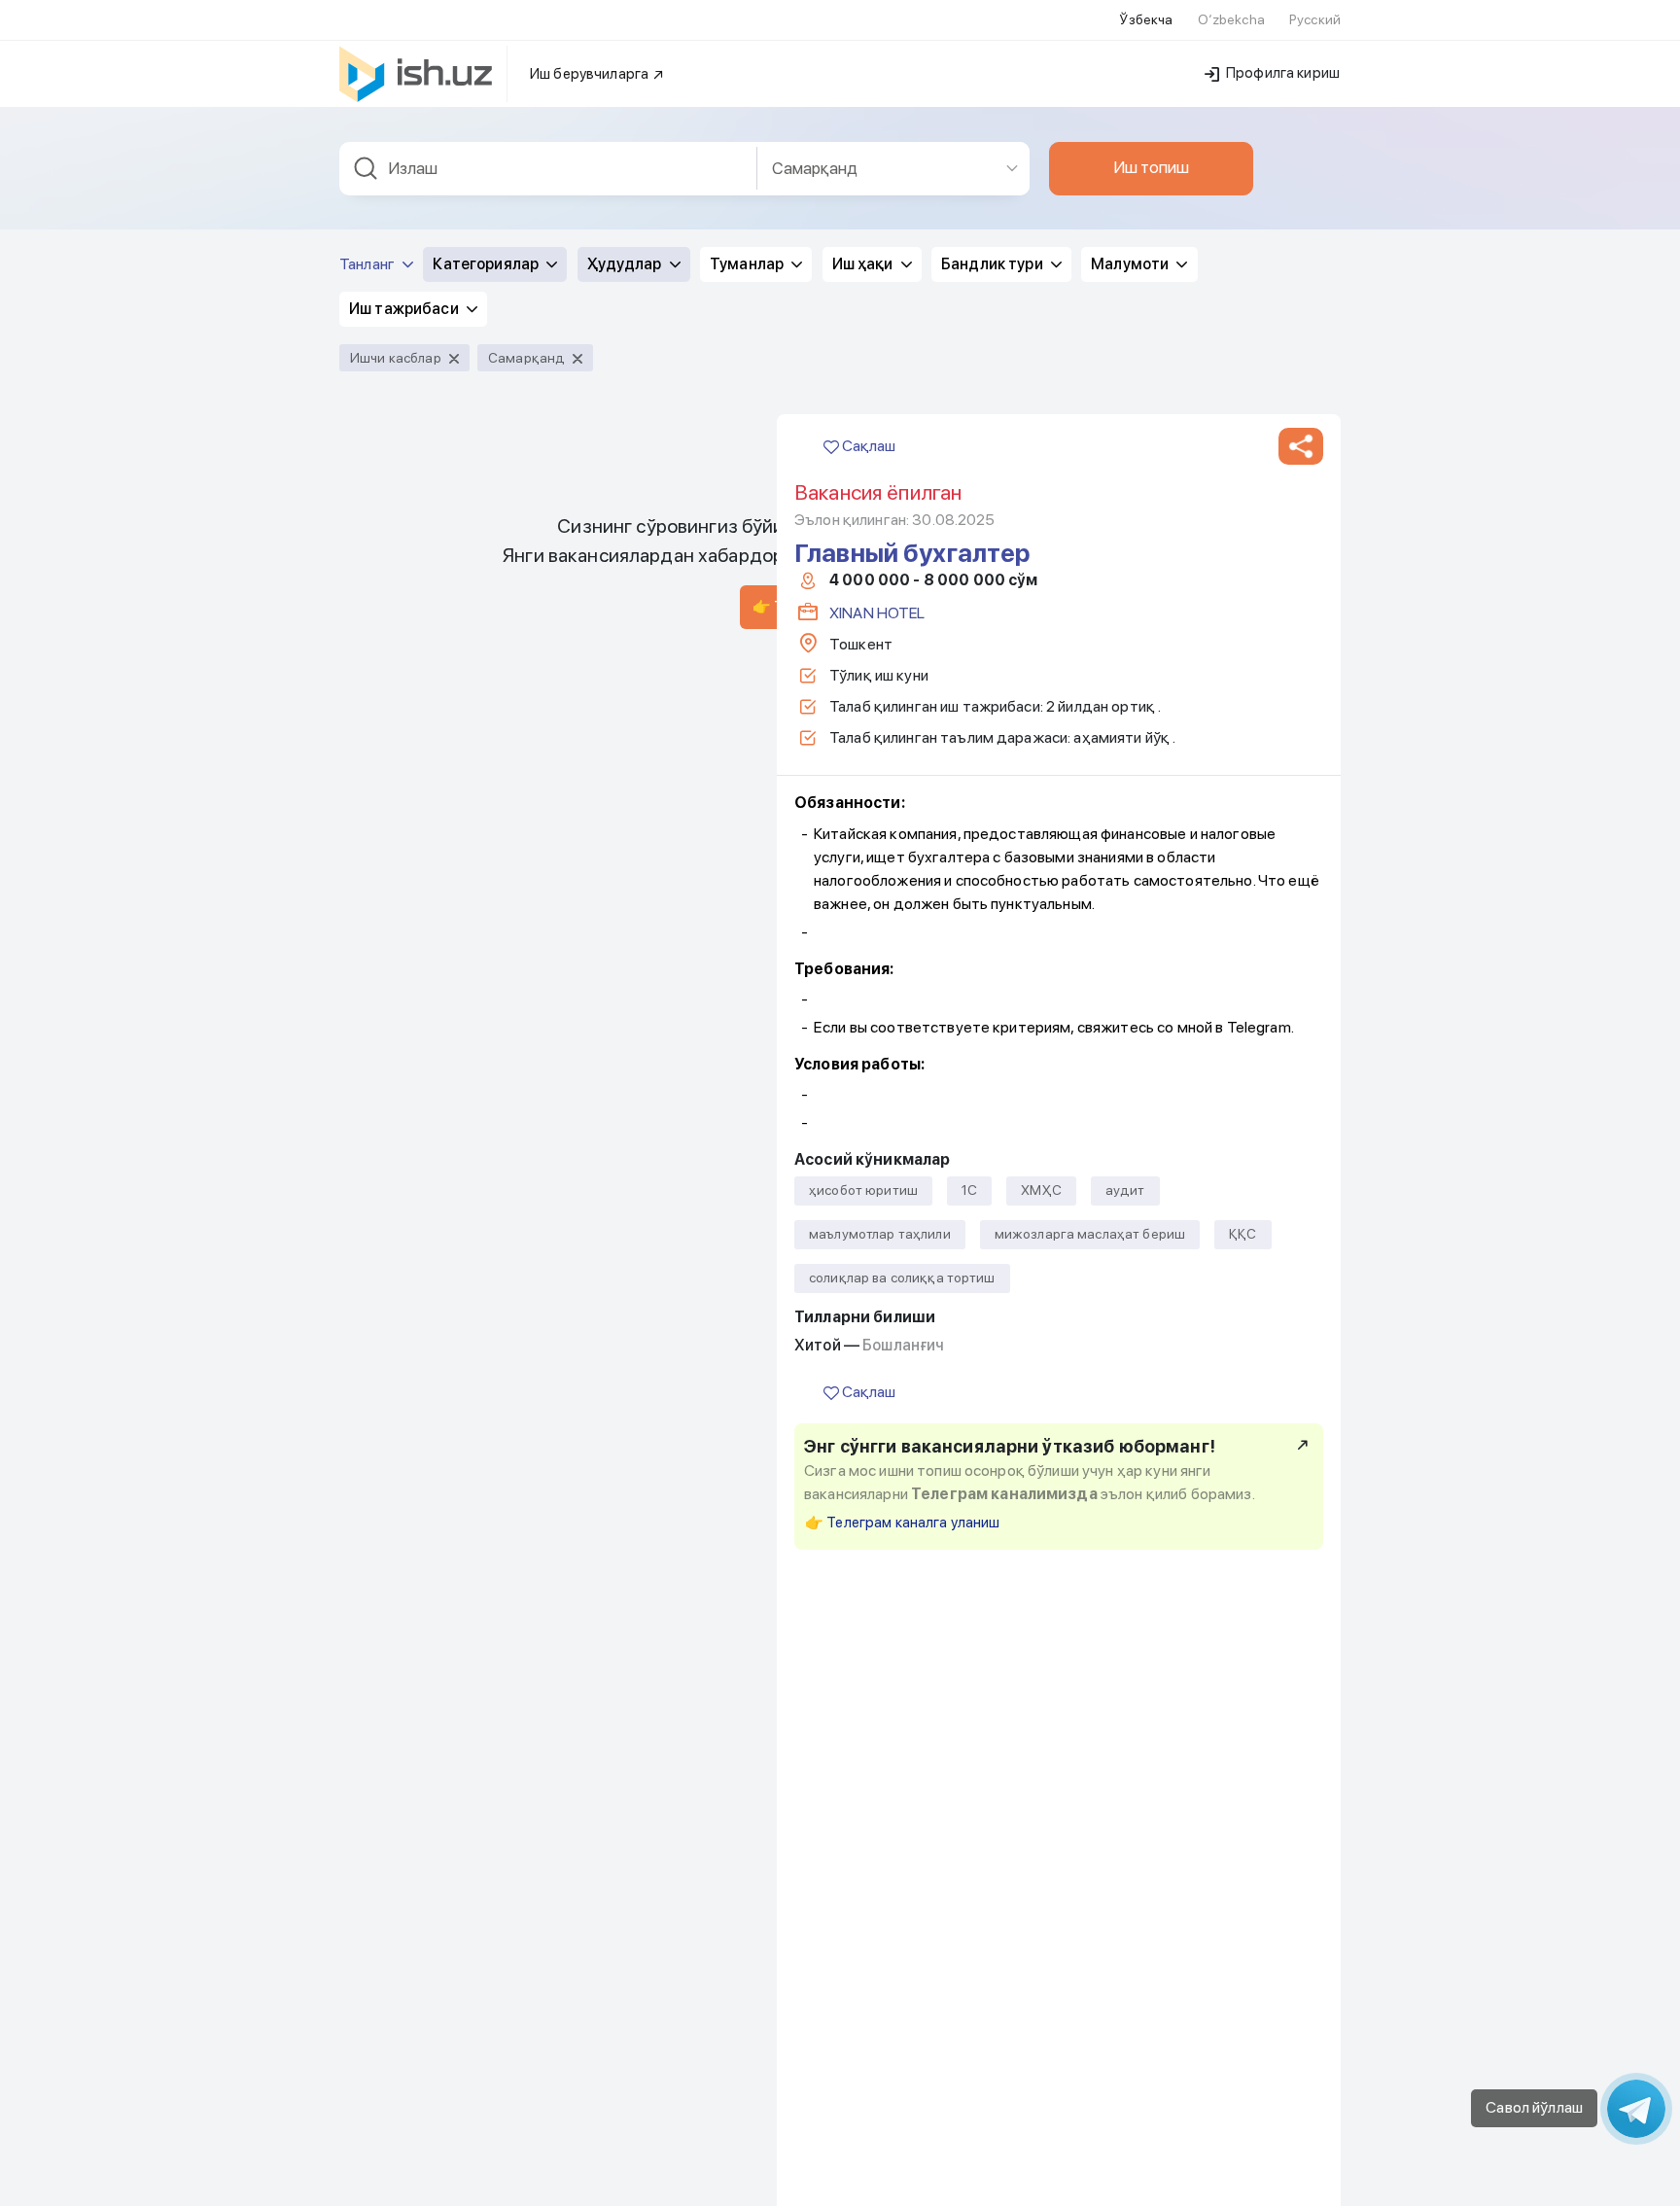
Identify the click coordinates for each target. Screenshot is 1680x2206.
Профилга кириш (1281, 73)
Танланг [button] (368, 264)
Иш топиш (1151, 167)
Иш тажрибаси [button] (405, 309)
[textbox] (548, 169)
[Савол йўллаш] (1636, 2109)
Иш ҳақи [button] (864, 264)
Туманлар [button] (748, 264)
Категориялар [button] (487, 264)
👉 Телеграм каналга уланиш (903, 1523)
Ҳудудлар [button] (626, 264)
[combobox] (548, 169)
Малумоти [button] (1131, 264)
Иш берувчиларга (591, 74)
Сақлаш (867, 446)
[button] (1301, 446)
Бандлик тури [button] (994, 264)
